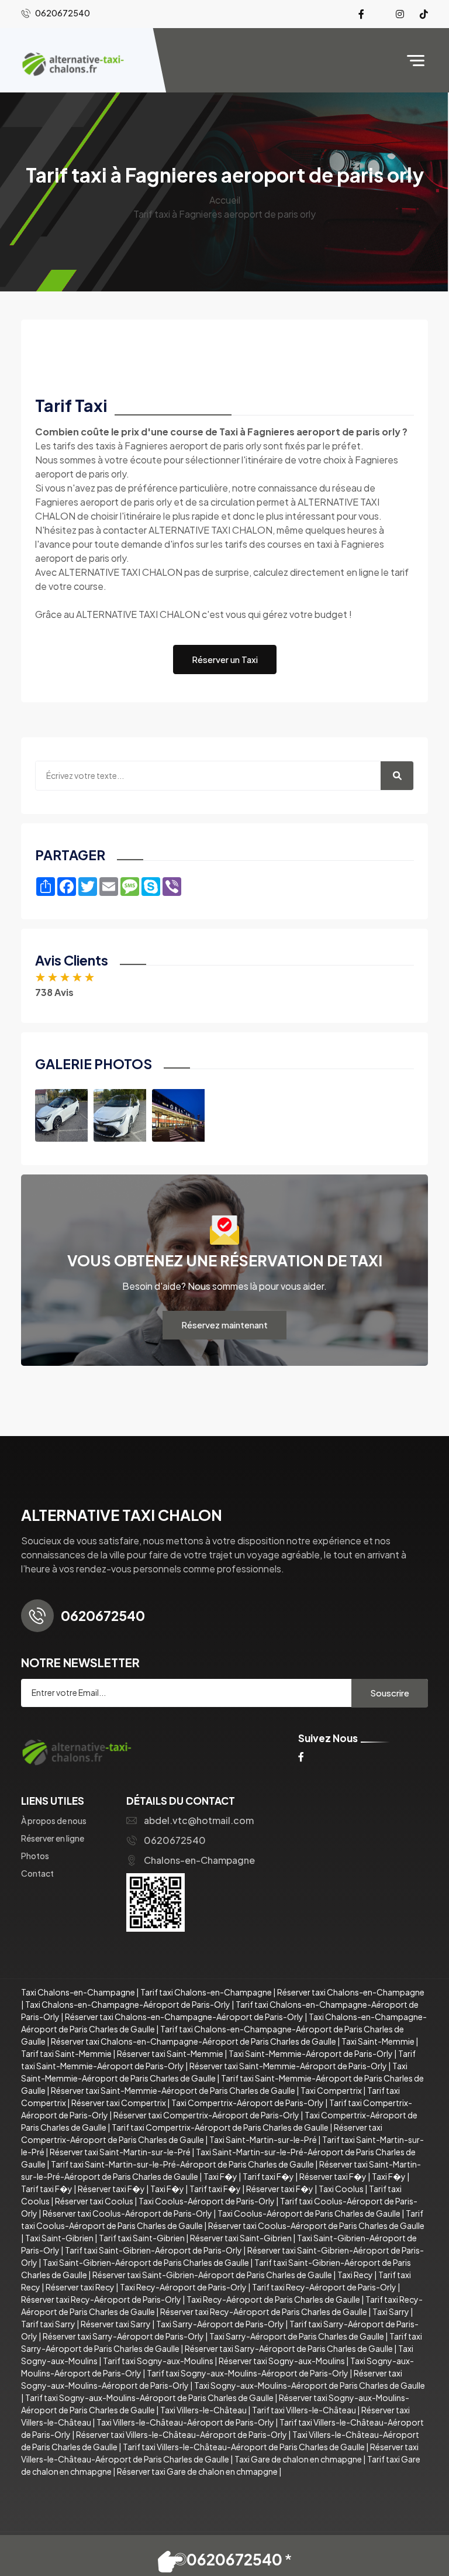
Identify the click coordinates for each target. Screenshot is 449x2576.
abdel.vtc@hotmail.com (199, 1820)
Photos (35, 1856)
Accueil (225, 200)
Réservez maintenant (224, 1325)
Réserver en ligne (53, 1838)
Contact (37, 1873)
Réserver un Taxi (225, 659)
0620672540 (175, 1840)
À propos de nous (54, 1821)
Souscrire (390, 1693)
